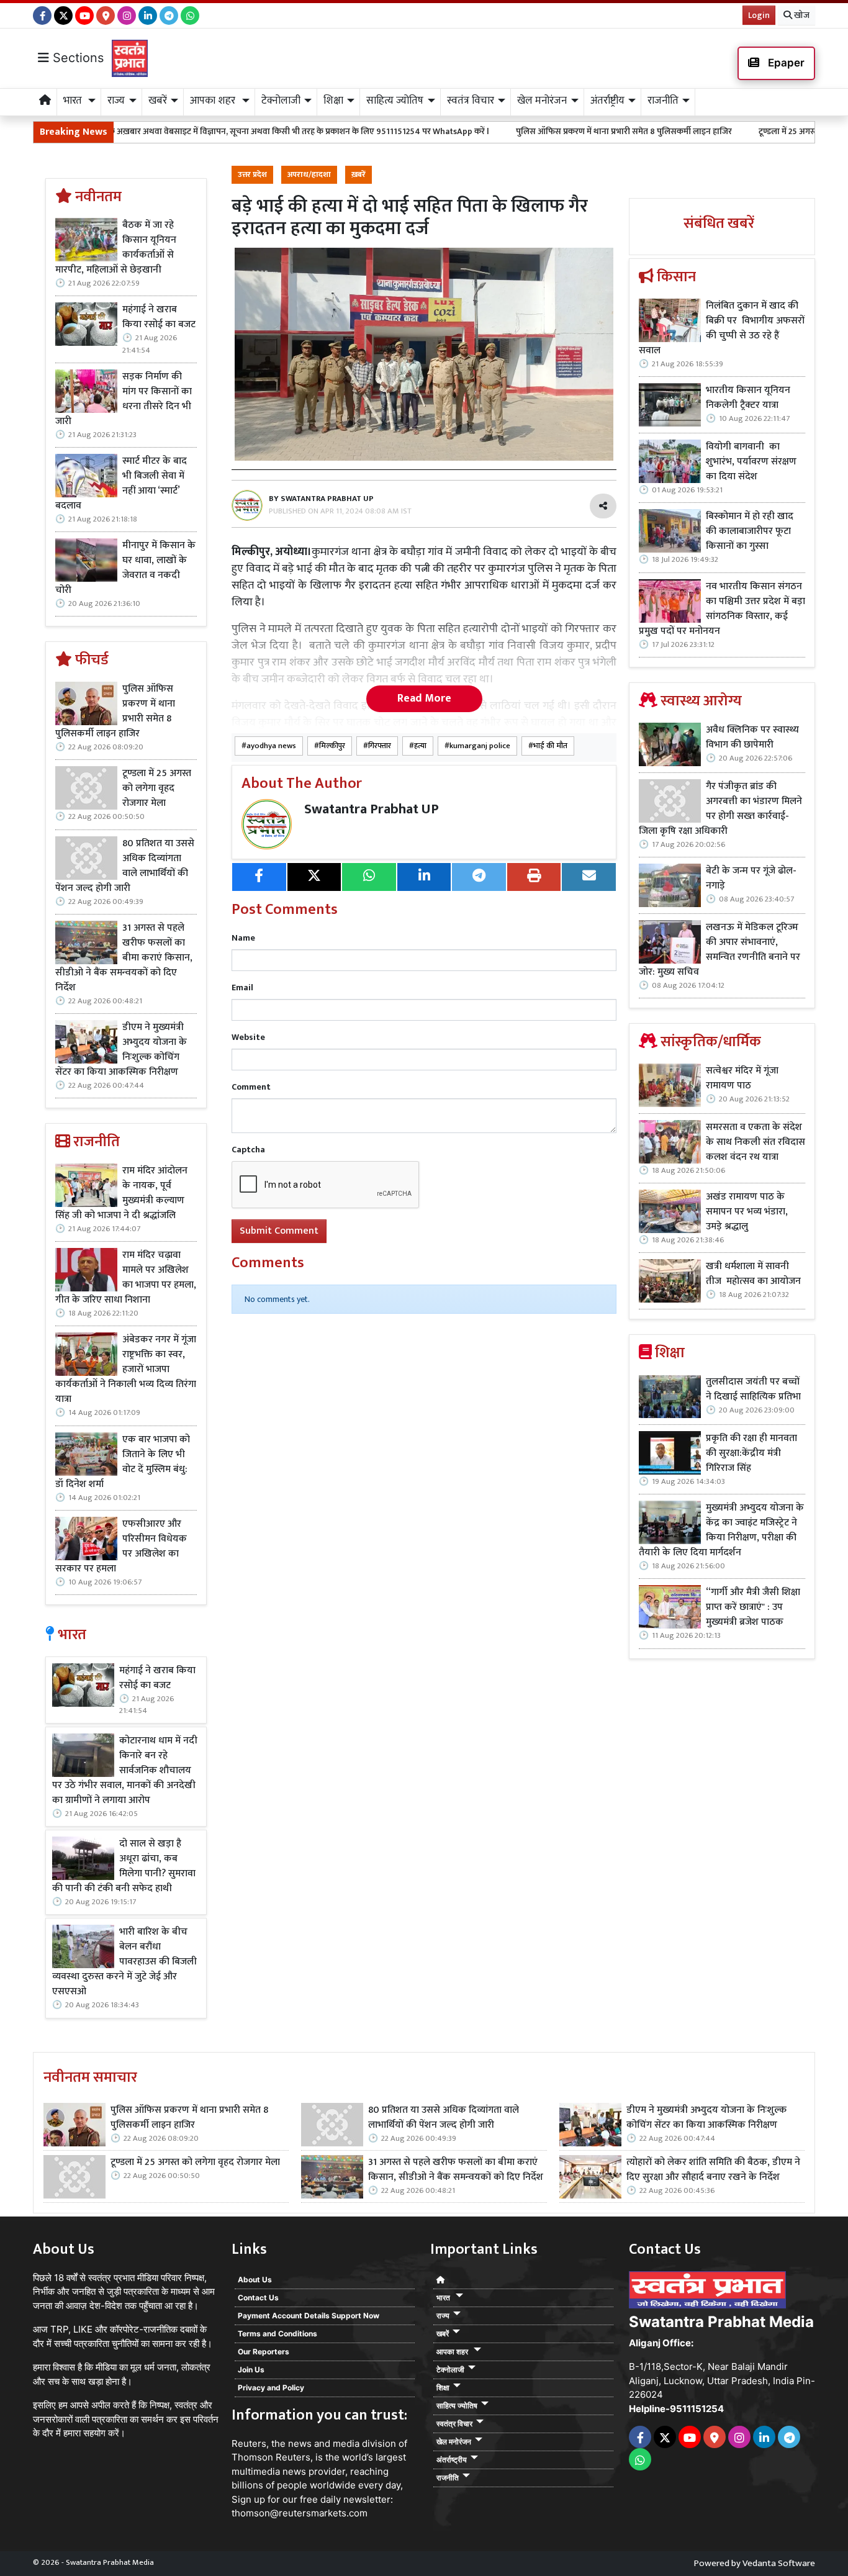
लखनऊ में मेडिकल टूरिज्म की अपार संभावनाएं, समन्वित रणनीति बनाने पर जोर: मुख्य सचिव (719, 950)
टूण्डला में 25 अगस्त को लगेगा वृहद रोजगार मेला (733, 131)
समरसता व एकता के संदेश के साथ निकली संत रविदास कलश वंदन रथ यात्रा (756, 1142)
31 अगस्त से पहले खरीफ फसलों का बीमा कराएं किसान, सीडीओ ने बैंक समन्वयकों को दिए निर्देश (124, 958)
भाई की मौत (550, 746)
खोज (801, 15)
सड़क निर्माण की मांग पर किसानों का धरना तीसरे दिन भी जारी (124, 399)
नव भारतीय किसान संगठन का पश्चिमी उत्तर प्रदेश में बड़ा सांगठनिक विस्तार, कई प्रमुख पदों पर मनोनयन (722, 609)
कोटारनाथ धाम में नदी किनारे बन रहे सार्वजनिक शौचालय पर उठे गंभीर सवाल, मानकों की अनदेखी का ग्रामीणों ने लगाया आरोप (125, 1771)
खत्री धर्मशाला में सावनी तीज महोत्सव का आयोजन (755, 1274)
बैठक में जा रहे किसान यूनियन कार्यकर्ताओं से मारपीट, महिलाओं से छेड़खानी (116, 248)
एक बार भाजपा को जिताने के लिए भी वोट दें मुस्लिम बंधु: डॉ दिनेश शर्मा (123, 1462)
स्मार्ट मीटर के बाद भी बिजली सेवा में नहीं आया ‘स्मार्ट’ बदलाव (121, 484)
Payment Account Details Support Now (309, 2316)
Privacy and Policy (271, 2388)
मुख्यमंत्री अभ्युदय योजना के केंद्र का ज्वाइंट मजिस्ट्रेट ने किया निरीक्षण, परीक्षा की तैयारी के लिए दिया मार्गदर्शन (721, 1530)
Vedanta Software (779, 2563)
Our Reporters (264, 2352)
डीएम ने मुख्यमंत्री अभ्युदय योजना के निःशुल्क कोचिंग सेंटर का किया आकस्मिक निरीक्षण (121, 1050)
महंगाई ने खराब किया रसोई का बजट (159, 317)
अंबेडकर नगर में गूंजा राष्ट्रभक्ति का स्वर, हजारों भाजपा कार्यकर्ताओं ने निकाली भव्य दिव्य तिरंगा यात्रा (126, 1370)
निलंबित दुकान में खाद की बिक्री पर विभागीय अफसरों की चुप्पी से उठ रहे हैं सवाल (722, 328)
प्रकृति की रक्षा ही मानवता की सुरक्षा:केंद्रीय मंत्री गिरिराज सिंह (751, 1453)
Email (242, 987)
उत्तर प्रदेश (252, 175)
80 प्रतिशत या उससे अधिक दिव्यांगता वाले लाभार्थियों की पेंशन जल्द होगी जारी (125, 866)
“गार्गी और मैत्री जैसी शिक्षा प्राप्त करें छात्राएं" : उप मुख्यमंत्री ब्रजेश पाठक (753, 1607)
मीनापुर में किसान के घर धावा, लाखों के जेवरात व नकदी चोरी (125, 568)
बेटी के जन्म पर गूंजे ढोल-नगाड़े (751, 879)
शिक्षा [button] (333, 101)
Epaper (785, 63)
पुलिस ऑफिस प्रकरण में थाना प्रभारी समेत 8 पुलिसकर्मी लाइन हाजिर (523, 131)
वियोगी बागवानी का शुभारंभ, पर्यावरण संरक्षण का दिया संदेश (751, 462)
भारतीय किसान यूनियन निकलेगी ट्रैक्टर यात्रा (748, 398)
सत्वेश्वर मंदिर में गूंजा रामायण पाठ (742, 1078)
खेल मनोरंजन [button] (542, 101)
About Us (255, 2280)
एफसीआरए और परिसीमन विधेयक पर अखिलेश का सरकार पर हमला (121, 1547)
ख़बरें (359, 175)
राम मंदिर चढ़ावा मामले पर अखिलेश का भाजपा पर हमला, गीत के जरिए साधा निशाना (126, 1278)
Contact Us (258, 2298)
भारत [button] (74, 101)
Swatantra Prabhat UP (372, 809)
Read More (424, 698)
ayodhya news (271, 746)
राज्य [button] (116, 101)
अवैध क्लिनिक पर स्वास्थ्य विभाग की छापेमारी (752, 738)
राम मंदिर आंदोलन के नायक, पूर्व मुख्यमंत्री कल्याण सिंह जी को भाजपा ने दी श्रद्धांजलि (121, 1193)
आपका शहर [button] (214, 101)
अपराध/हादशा (309, 175)
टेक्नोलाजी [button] (281, 101)
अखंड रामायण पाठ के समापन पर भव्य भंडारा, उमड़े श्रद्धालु (747, 1212)
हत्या (420, 746)
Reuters (249, 2443)
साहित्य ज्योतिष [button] (395, 101)
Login (759, 15)
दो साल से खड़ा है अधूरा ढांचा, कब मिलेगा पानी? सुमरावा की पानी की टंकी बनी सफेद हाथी (124, 1866)
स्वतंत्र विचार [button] (471, 101)
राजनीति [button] (663, 101)
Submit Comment (279, 1231)
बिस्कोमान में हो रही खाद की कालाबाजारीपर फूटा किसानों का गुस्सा (750, 531)
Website (248, 1037)
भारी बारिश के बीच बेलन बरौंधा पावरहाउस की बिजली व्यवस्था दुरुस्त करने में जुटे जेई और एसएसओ (124, 1962)
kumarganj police (480, 746)
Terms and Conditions (277, 2334)
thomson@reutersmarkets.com (300, 2513)
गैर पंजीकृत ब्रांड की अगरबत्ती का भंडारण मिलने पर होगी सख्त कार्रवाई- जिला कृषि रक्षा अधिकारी (720, 809)
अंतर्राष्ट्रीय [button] (607, 101)
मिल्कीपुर (332, 746)
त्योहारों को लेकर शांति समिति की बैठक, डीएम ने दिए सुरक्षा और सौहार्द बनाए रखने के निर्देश (713, 2170)
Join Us (251, 2370)
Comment (251, 1087)
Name (243, 938)
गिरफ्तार (380, 746)
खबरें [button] (158, 101)
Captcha (248, 1150)
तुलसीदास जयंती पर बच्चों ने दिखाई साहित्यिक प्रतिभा (753, 1390)
